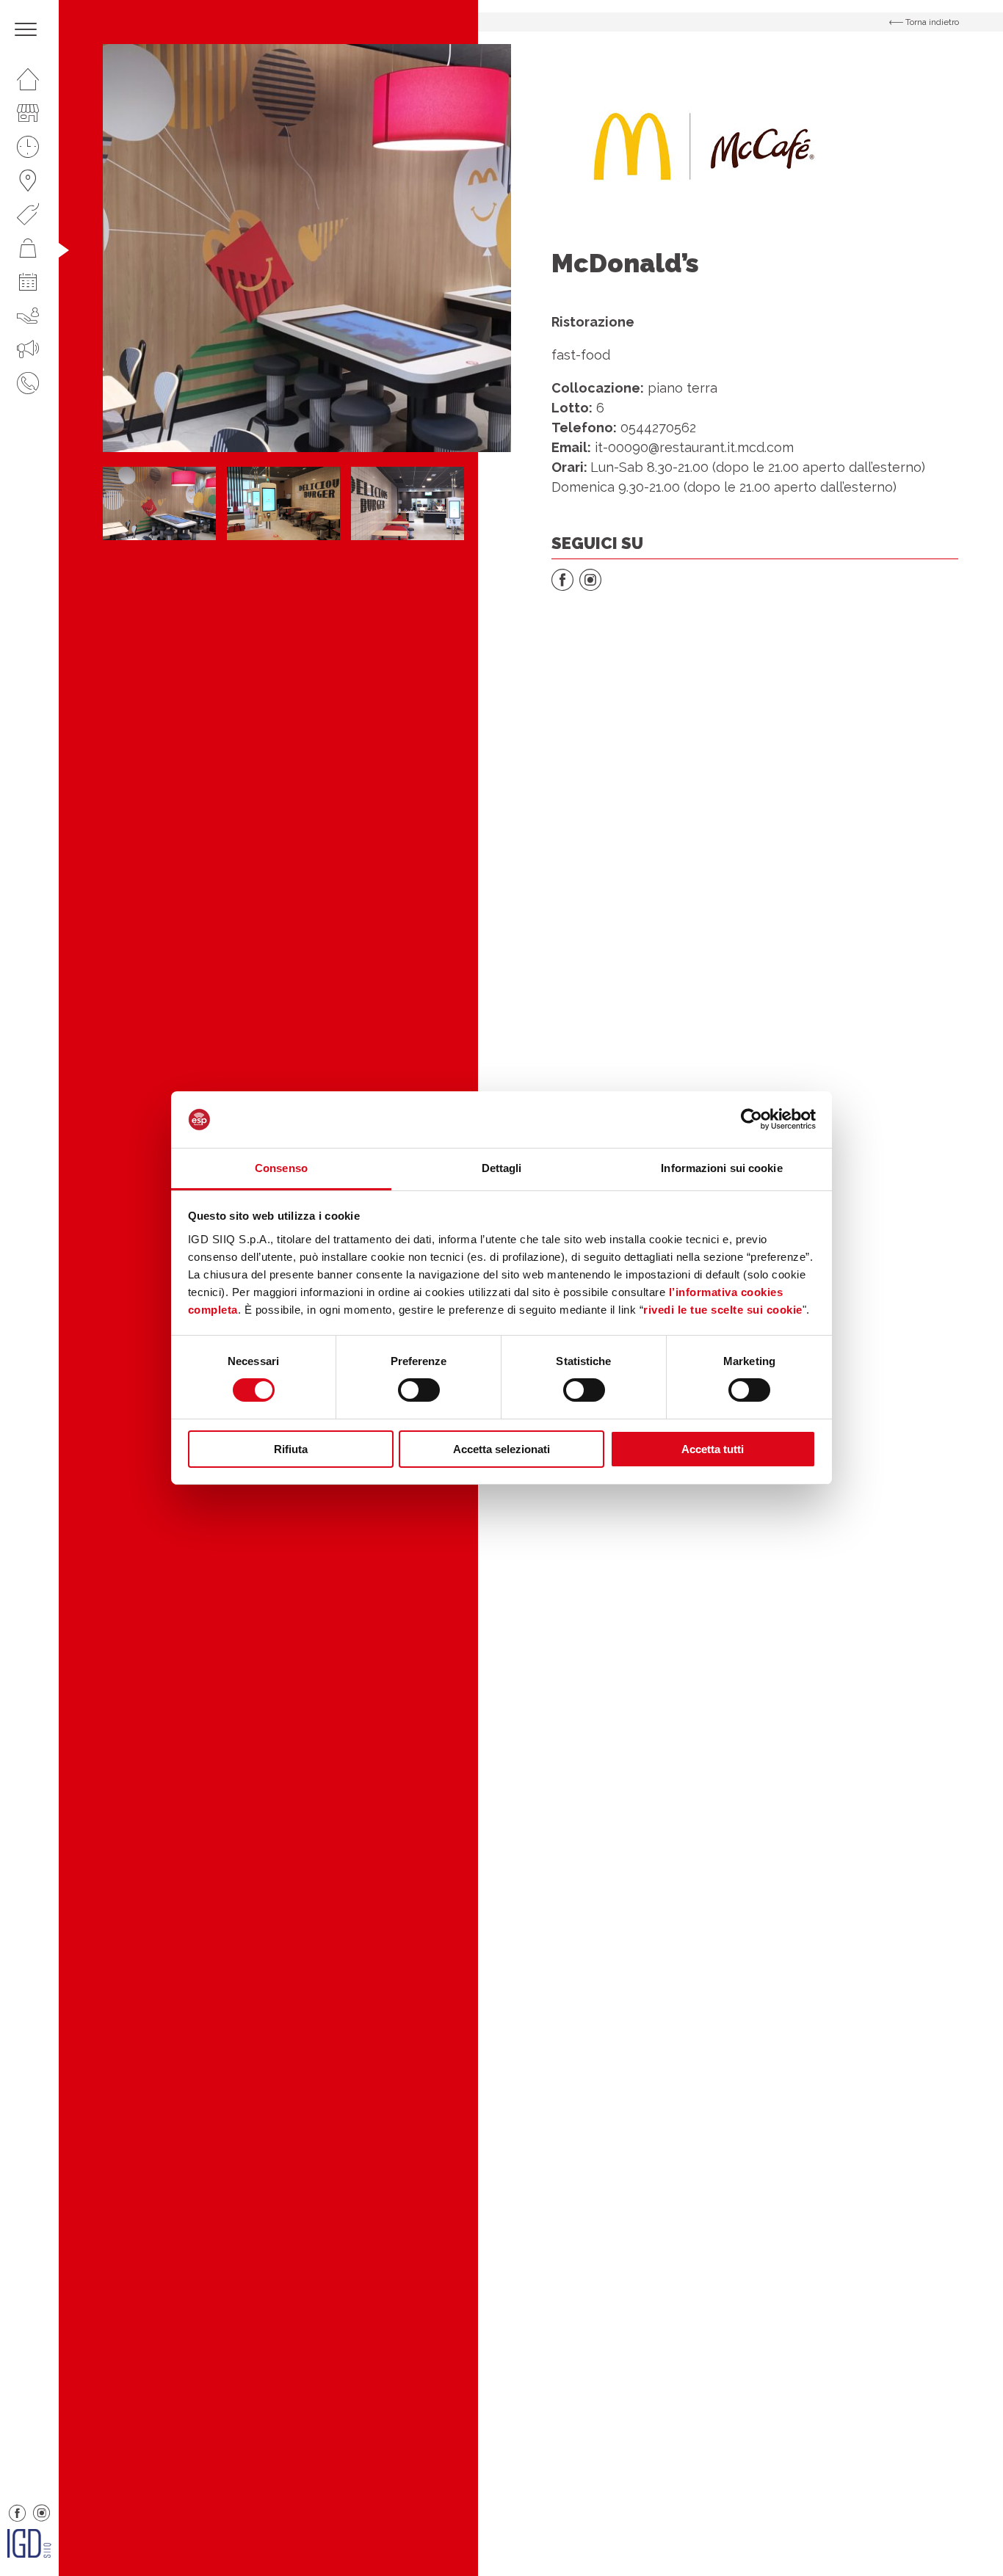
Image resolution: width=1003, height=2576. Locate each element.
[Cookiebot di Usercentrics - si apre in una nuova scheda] (752, 1119)
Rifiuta (291, 1449)
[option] (307, 248)
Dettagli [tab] (502, 1168)
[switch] (419, 1390)
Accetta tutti (713, 1449)
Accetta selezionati (501, 1449)
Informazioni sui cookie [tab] (721, 1168)
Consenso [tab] (281, 1168)
